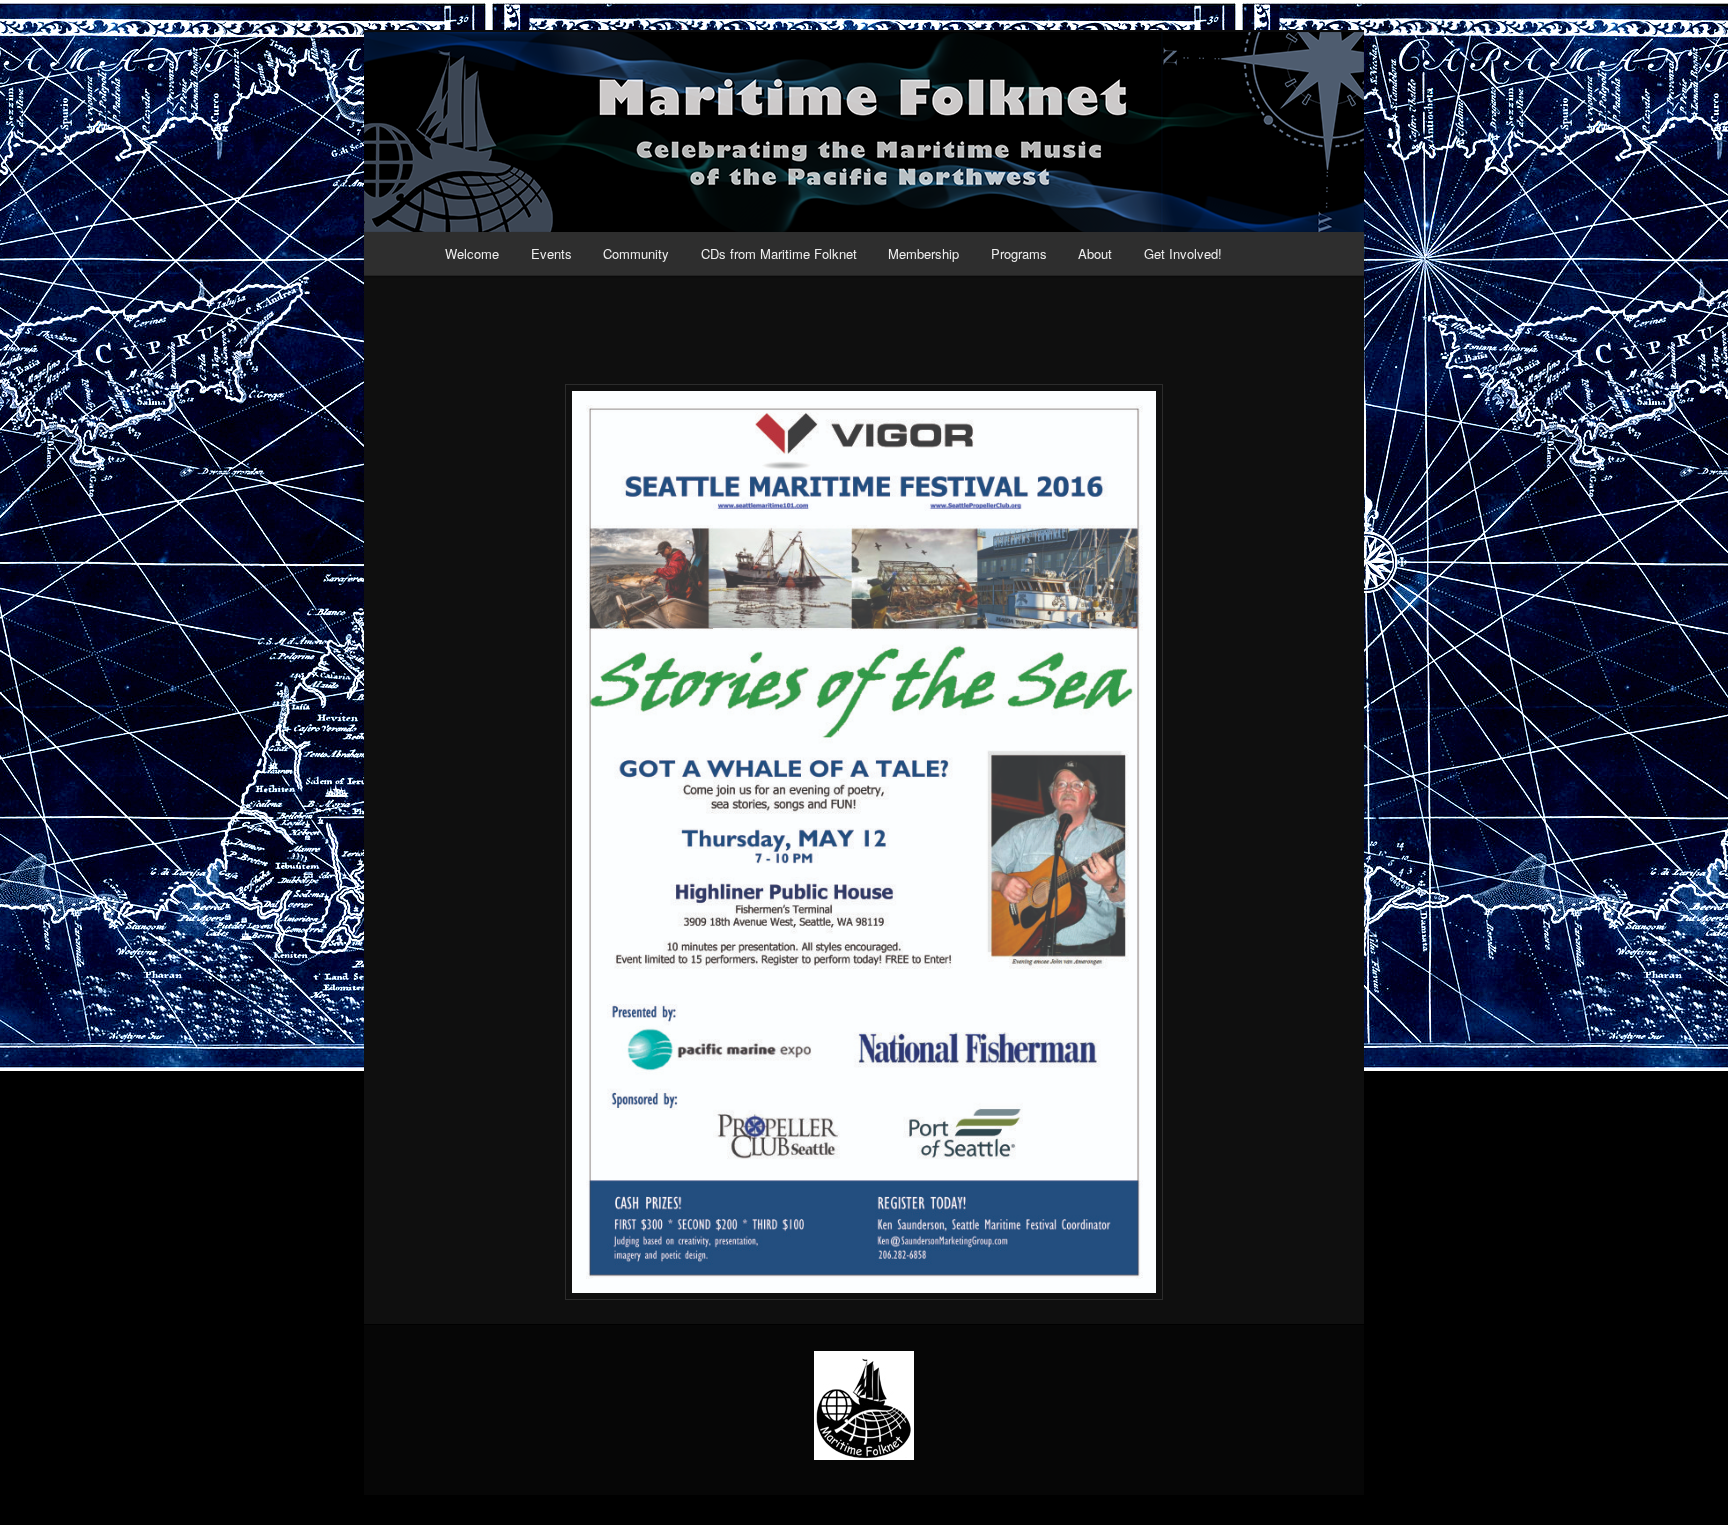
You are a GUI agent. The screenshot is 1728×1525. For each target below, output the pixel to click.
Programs (1019, 253)
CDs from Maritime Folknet (779, 253)
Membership (923, 253)
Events (551, 253)
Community (636, 253)
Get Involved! (1183, 253)
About (1095, 253)
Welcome (472, 253)
